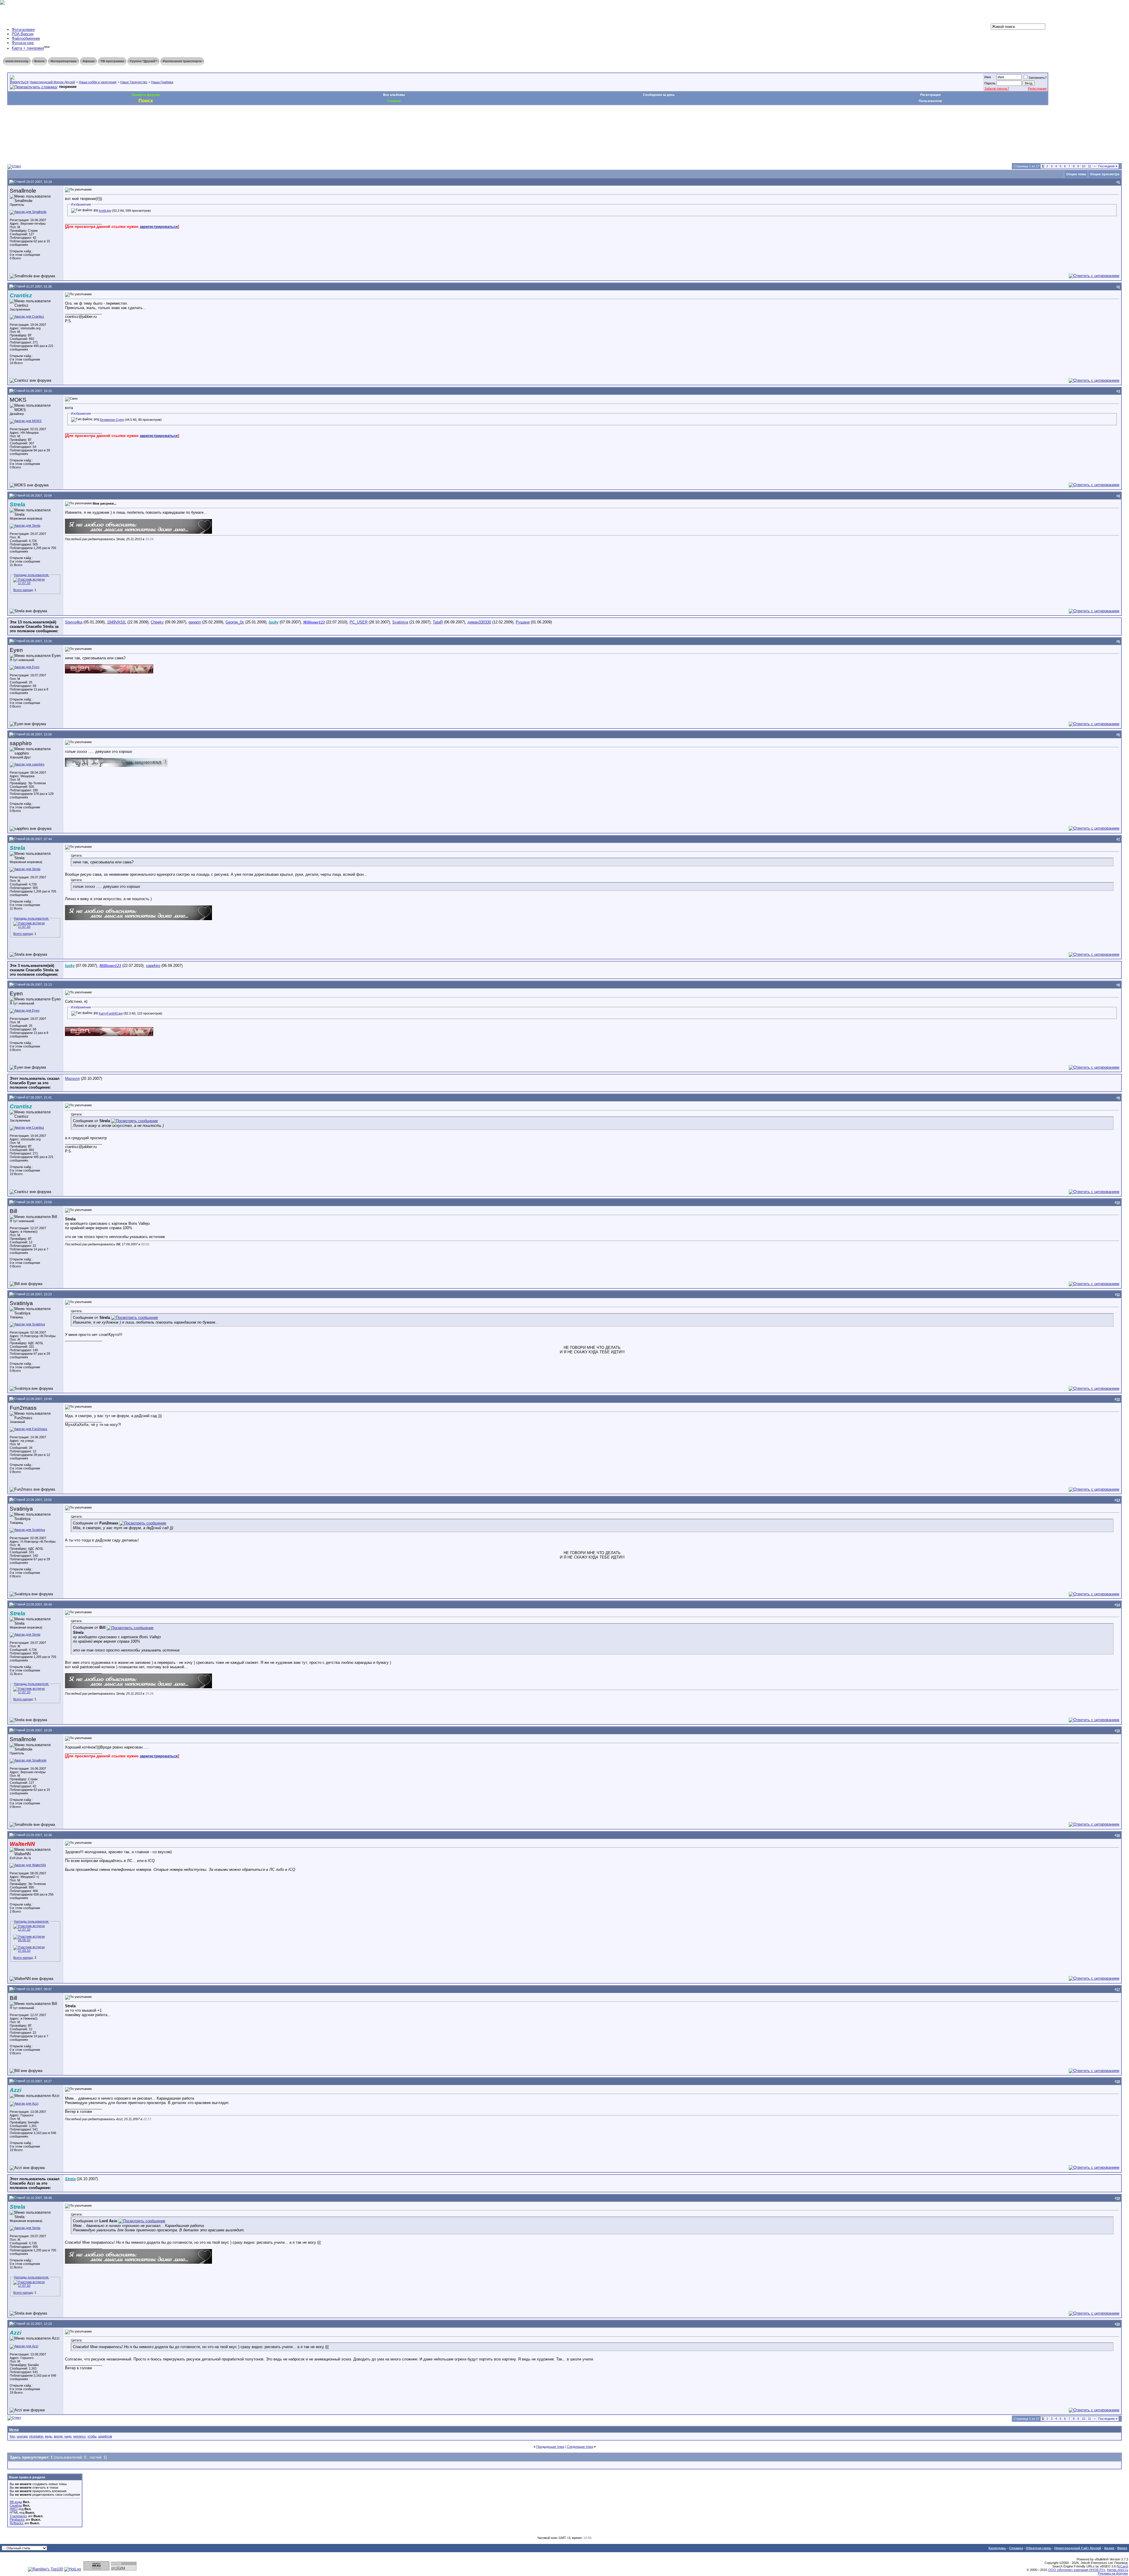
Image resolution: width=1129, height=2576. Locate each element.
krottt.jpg (105, 211)
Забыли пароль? (997, 89)
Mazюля (72, 1078)
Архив (1109, 2548)
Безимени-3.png (112, 420)
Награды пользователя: (31, 575)
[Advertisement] (114, 123)
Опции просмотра (1105, 174)
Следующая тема (580, 2447)
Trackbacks (18, 2516)
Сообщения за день (659, 95)
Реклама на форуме (1113, 2573)
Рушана (523, 622)
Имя (988, 77)
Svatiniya (400, 622)
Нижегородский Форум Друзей (52, 82)
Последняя (1108, 166)
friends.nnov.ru (1118, 2570)
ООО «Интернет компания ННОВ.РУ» (1077, 2570)
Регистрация (1037, 89)
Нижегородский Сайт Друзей (1078, 2548)
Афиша (88, 61)
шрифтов (105, 2436)
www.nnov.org (17, 61)
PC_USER (359, 622)
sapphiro (153, 966)
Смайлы (16, 2505)
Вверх (1122, 2548)
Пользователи (930, 101)
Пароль (990, 83)
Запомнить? (1038, 78)
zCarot (1123, 2566)
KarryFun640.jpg (111, 1013)
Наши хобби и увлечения (98, 82)
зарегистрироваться (159, 227)
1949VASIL (117, 622)
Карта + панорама (28, 48)
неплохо (79, 2436)
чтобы (92, 2436)
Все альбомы (394, 95)
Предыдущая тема (550, 2447)
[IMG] (14, 2509)
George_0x (235, 622)
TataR (438, 622)
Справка (1016, 2548)
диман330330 (479, 622)
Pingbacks (17, 2520)
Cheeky (157, 622)
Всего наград (23, 590)
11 (1089, 166)
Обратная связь (1039, 2548)
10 (1083, 166)
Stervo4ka (74, 622)
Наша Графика (162, 82)
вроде (58, 2436)
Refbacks (17, 2523)
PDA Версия (23, 34)
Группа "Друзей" (143, 61)
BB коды (16, 2502)
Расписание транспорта (182, 61)
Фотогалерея (23, 30)
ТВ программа (112, 61)
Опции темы (1076, 174)
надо (68, 2436)
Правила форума (146, 95)
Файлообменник (26, 38)
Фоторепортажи (64, 61)
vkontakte (36, 2436)
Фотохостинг (23, 43)
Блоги (39, 61)
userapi (22, 2436)
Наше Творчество (134, 82)
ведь (49, 2436)
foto (12, 2436)
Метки (14, 2430)
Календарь (997, 2548)
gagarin (195, 622)
